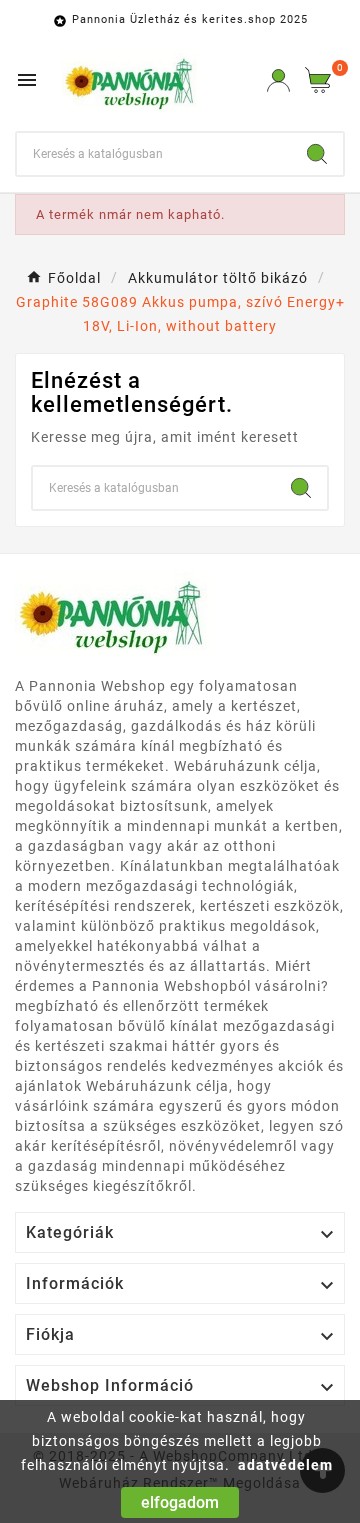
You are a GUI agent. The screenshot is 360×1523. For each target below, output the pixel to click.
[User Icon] (278, 80)
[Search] (317, 154)
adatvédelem (285, 1465)
